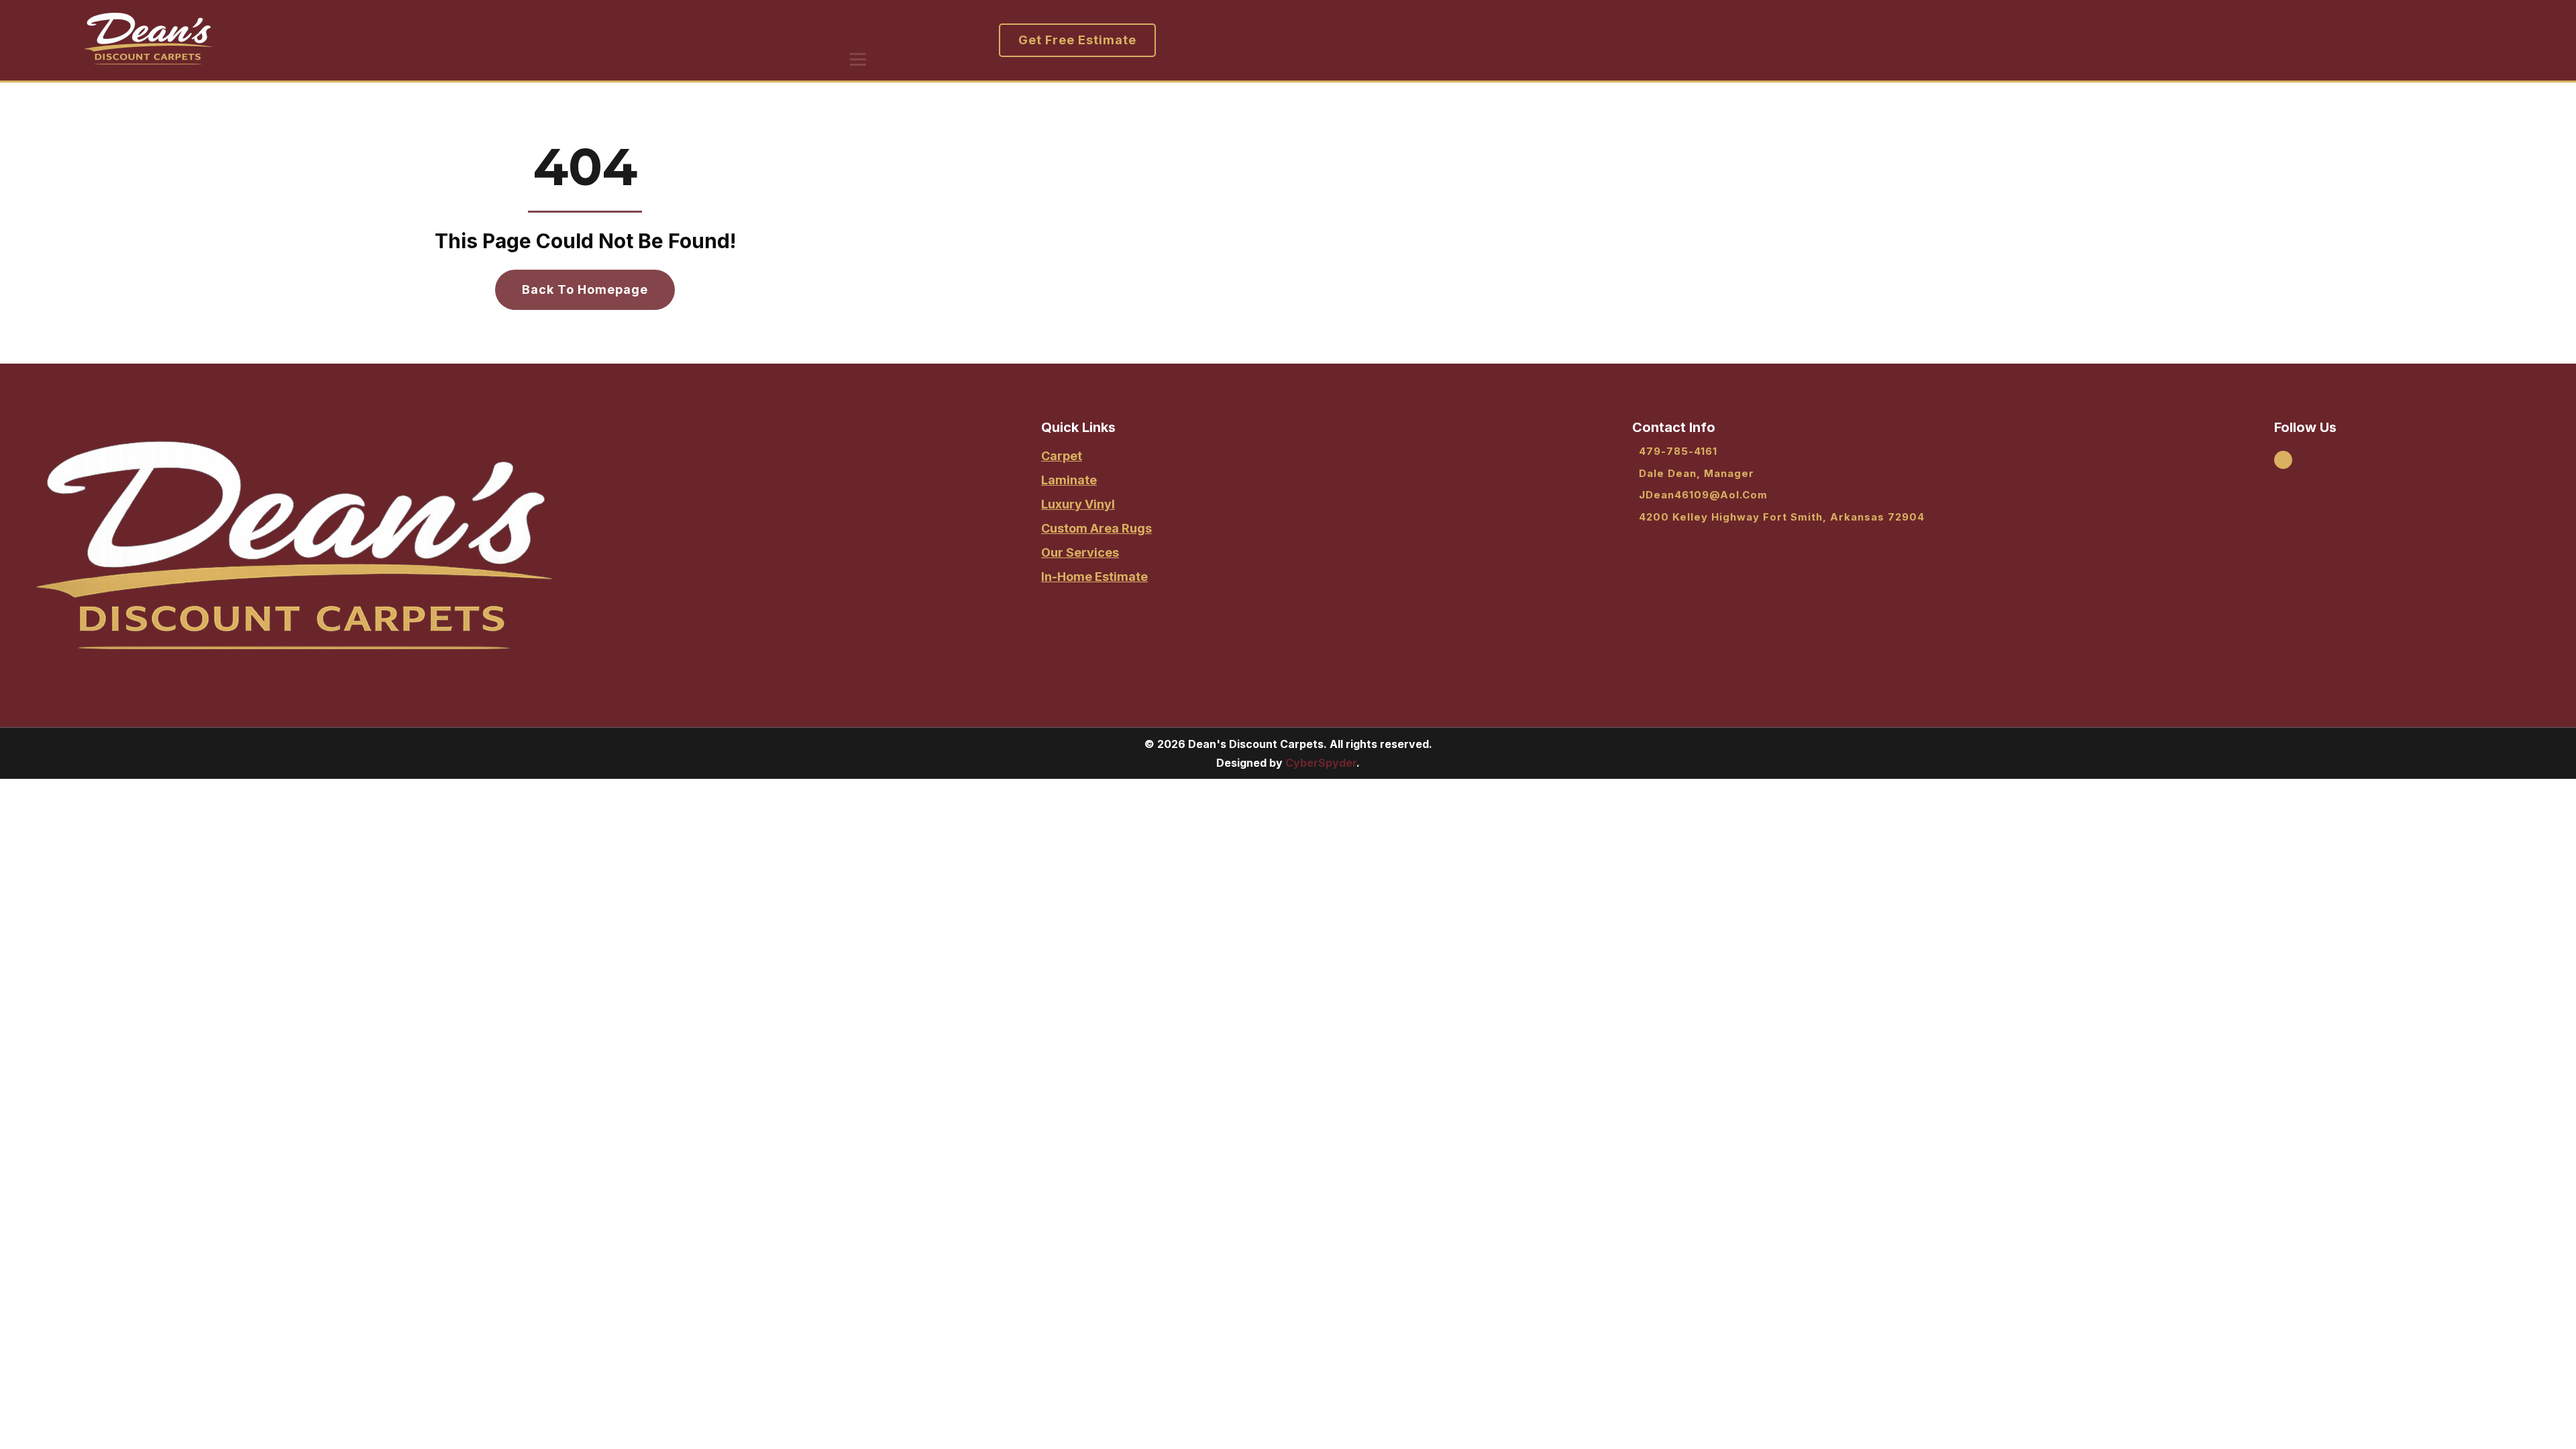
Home (395, 31)
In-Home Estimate (1094, 577)
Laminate (1069, 480)
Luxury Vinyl (1078, 504)
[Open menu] (858, 59)
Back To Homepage (585, 289)
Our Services (665, 31)
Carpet (1062, 456)
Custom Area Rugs (1096, 528)
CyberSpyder (1321, 763)
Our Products (562, 31)
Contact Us (761, 31)
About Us (469, 31)
